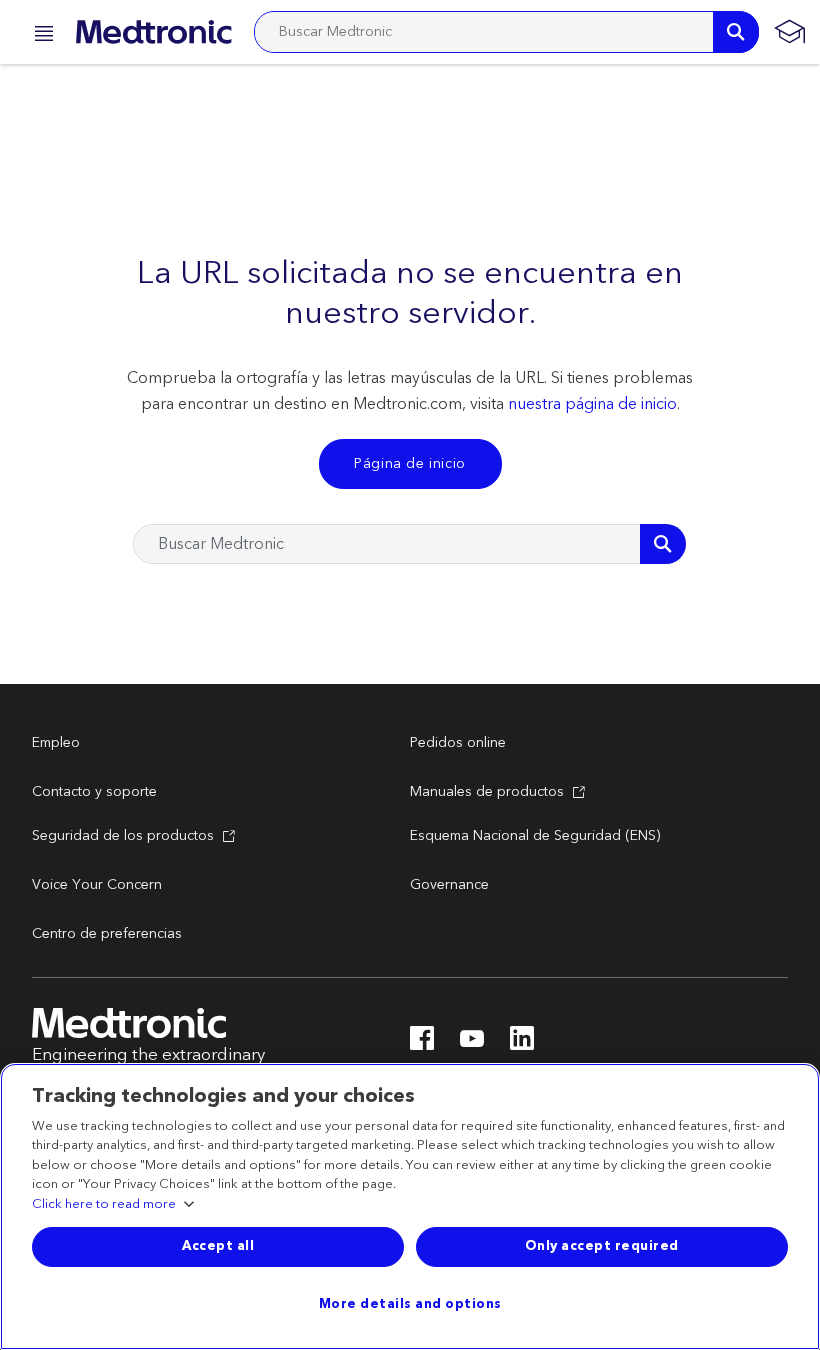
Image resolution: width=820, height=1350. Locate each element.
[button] (38, 36)
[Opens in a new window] (422, 1044)
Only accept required (602, 1246)
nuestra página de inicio (592, 404)
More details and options (410, 1304)
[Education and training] (789, 32)
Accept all (218, 1246)
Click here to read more (104, 1205)
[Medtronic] (153, 32)
